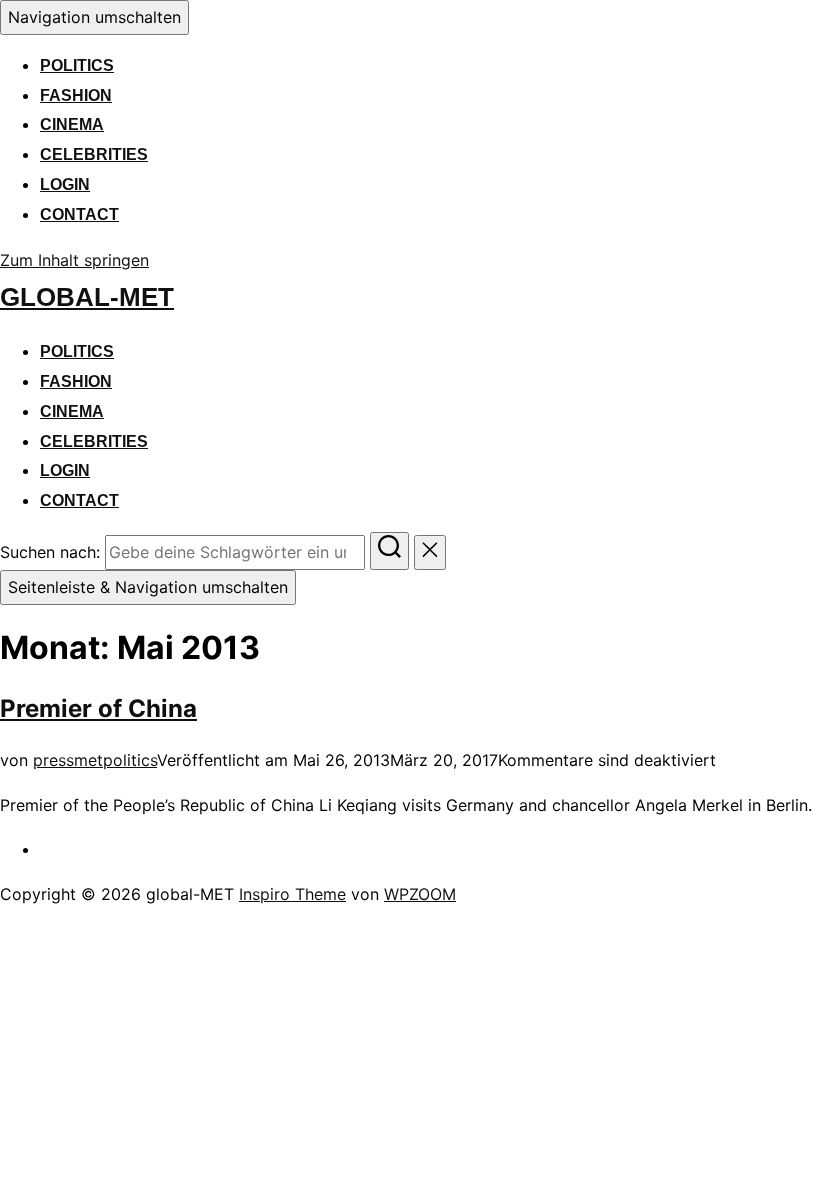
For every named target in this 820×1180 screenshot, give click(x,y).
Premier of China (98, 708)
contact (79, 214)
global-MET (87, 297)
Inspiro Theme (292, 894)
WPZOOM (420, 894)
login (65, 184)
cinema (72, 124)
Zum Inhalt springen (74, 260)
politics (77, 65)
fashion (76, 95)
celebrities (94, 154)
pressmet (68, 760)
